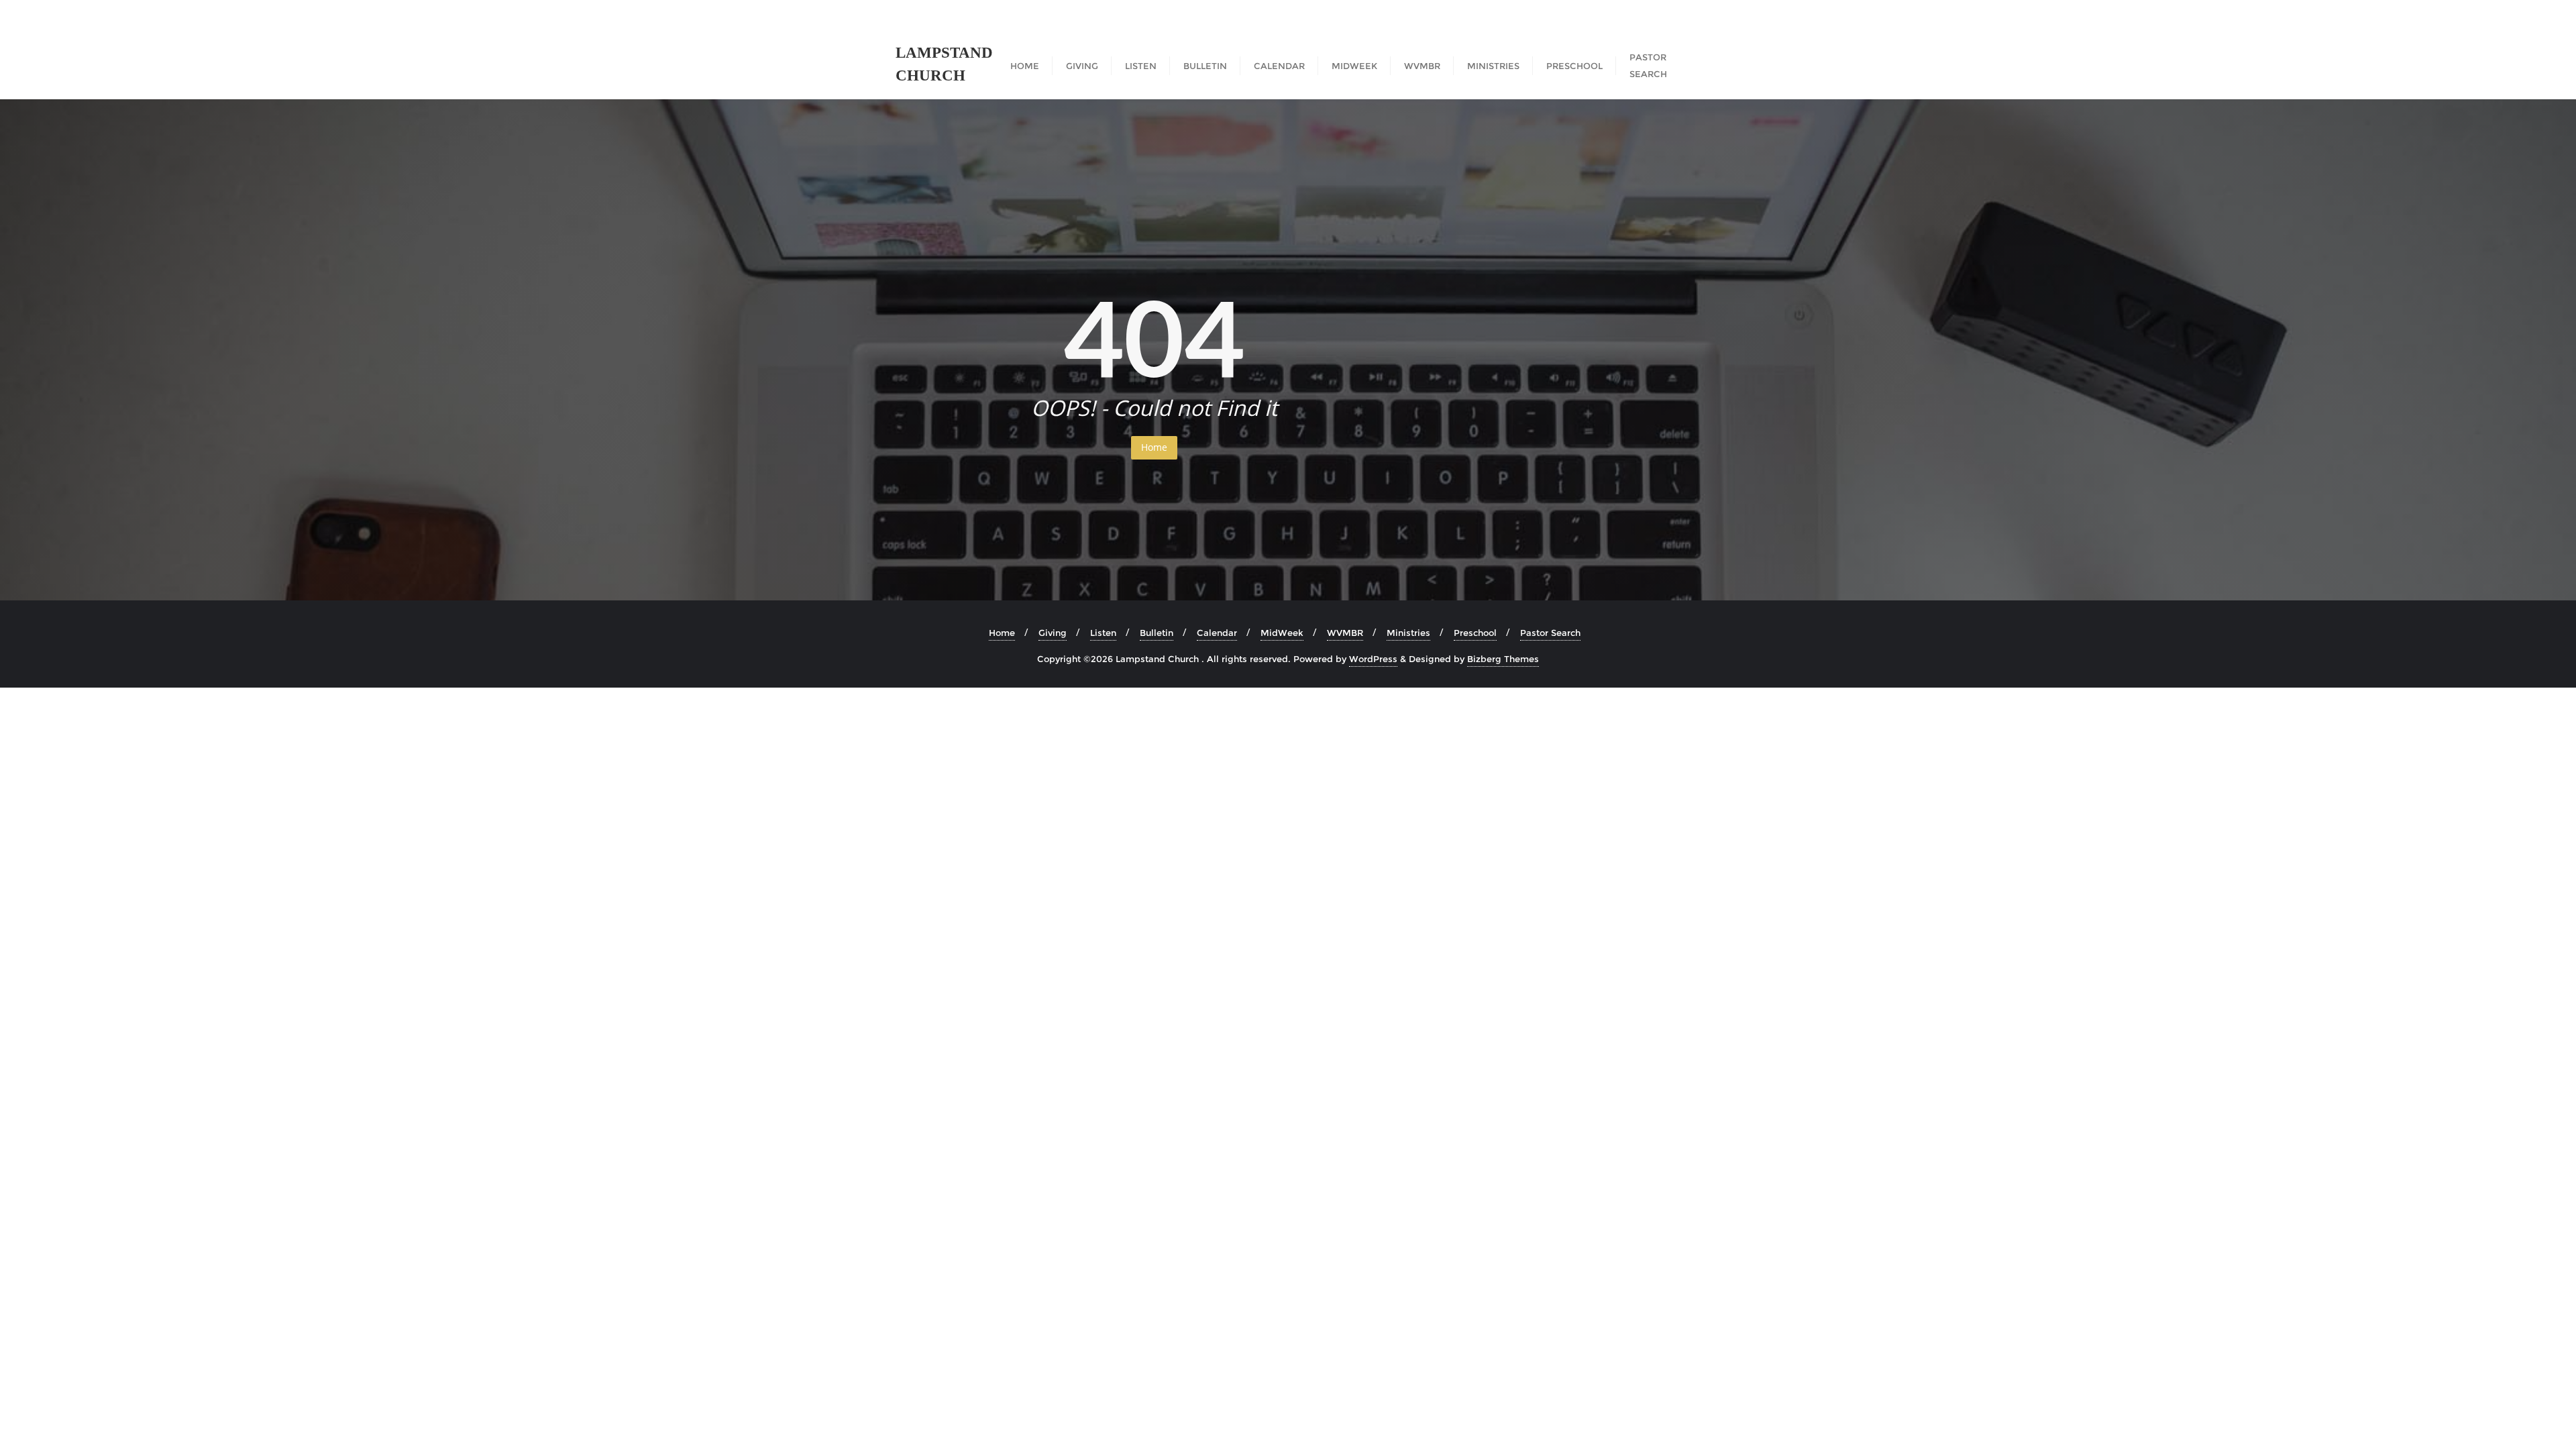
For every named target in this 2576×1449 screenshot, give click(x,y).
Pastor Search (1550, 633)
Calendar (1217, 633)
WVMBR (1345, 633)
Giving (1053, 633)
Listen (1103, 633)
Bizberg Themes (1503, 659)
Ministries (1408, 633)
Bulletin (1157, 633)
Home (1154, 447)
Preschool (1475, 633)
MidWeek (1282, 633)
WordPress (1373, 659)
